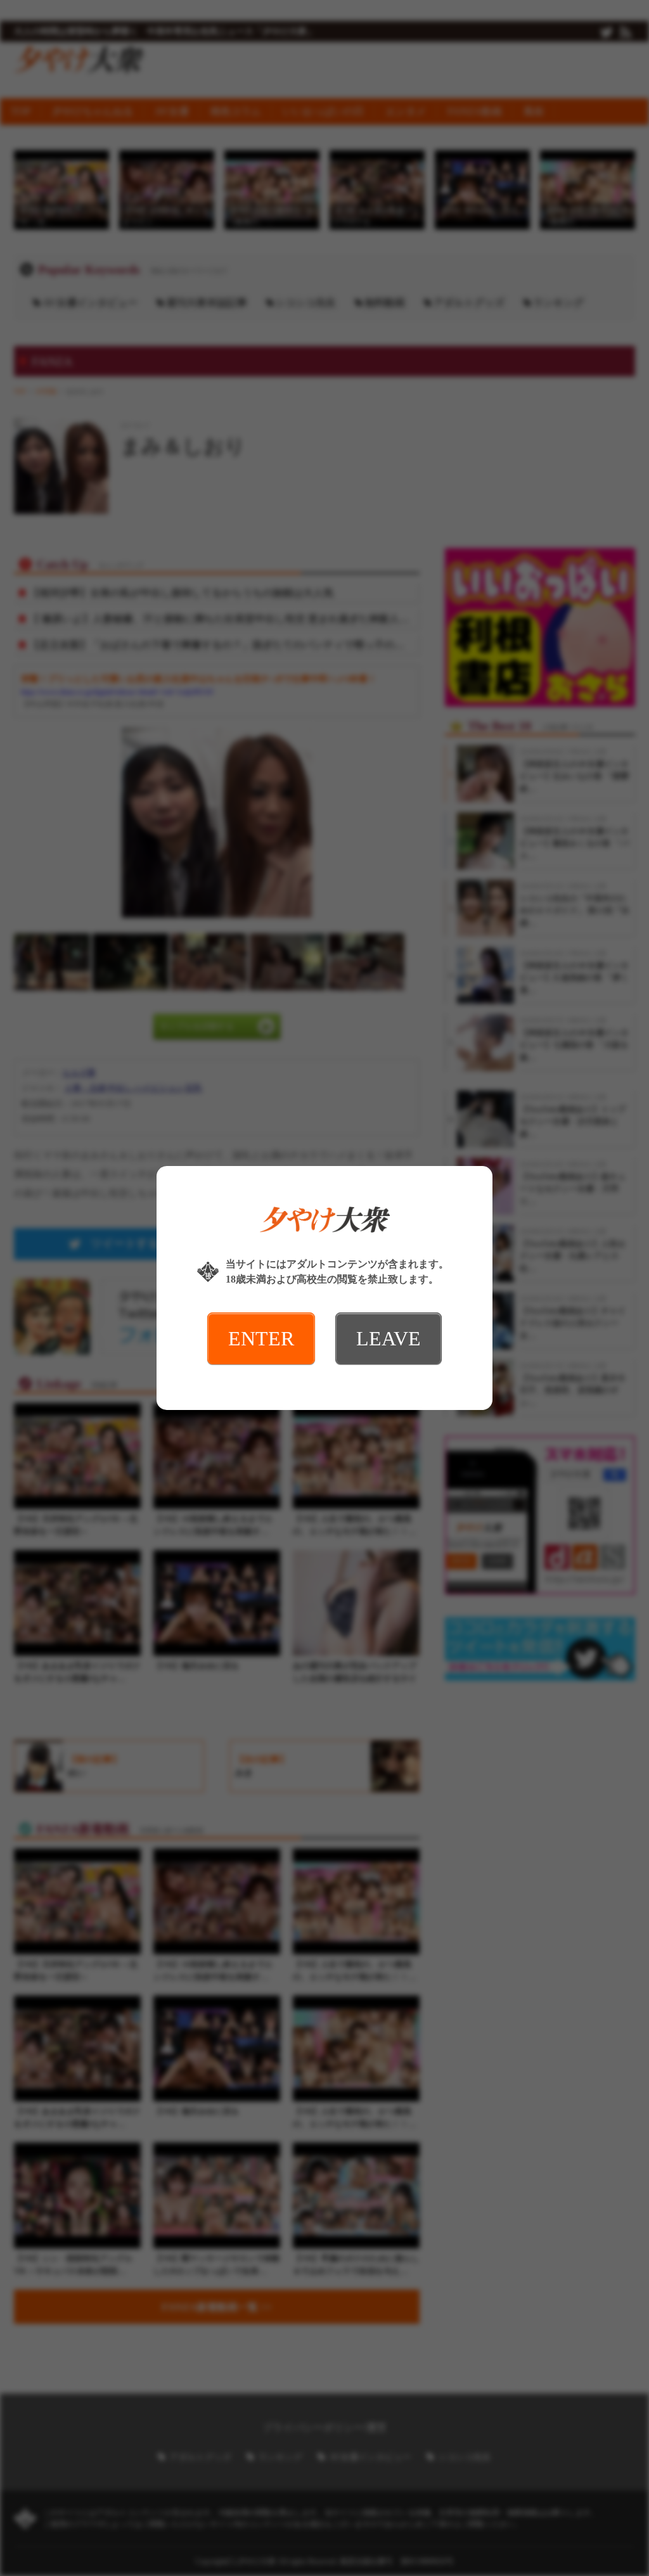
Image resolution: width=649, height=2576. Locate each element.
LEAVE (389, 1338)
